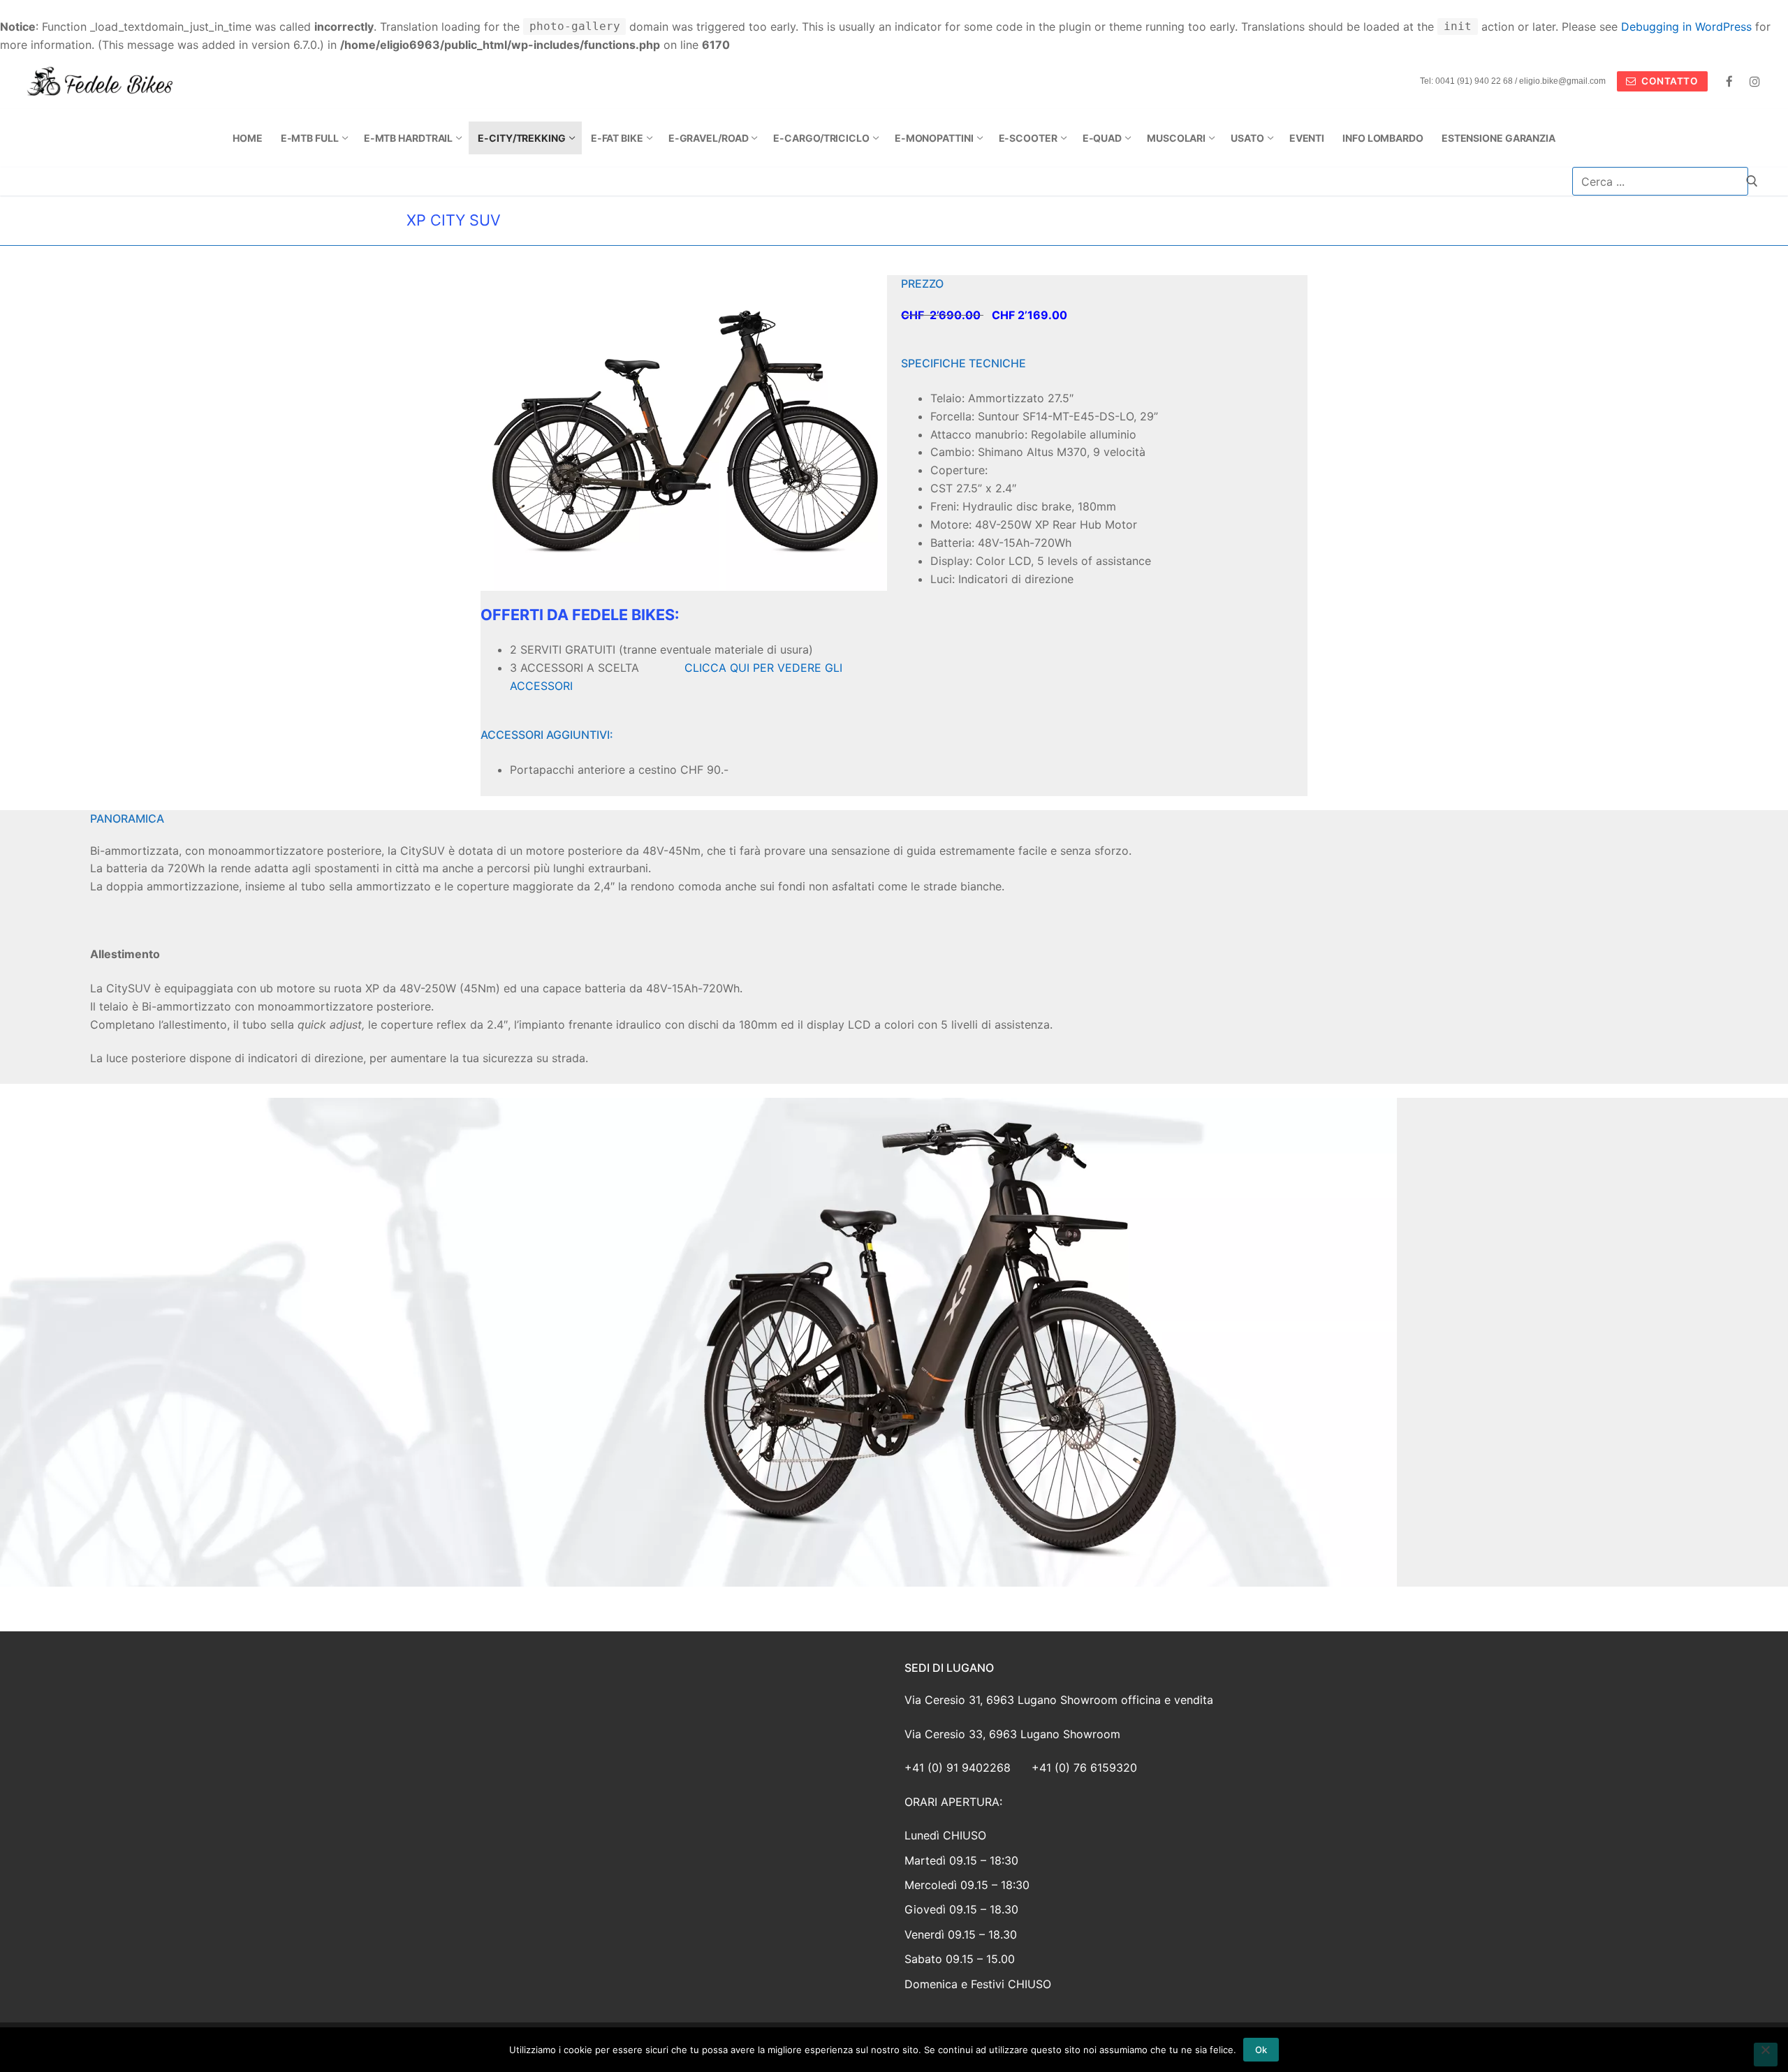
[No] (1766, 2055)
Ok (1261, 2050)
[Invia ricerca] (1752, 181)
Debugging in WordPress (1686, 27)
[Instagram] (1755, 81)
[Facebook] (1730, 81)
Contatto (1669, 81)
